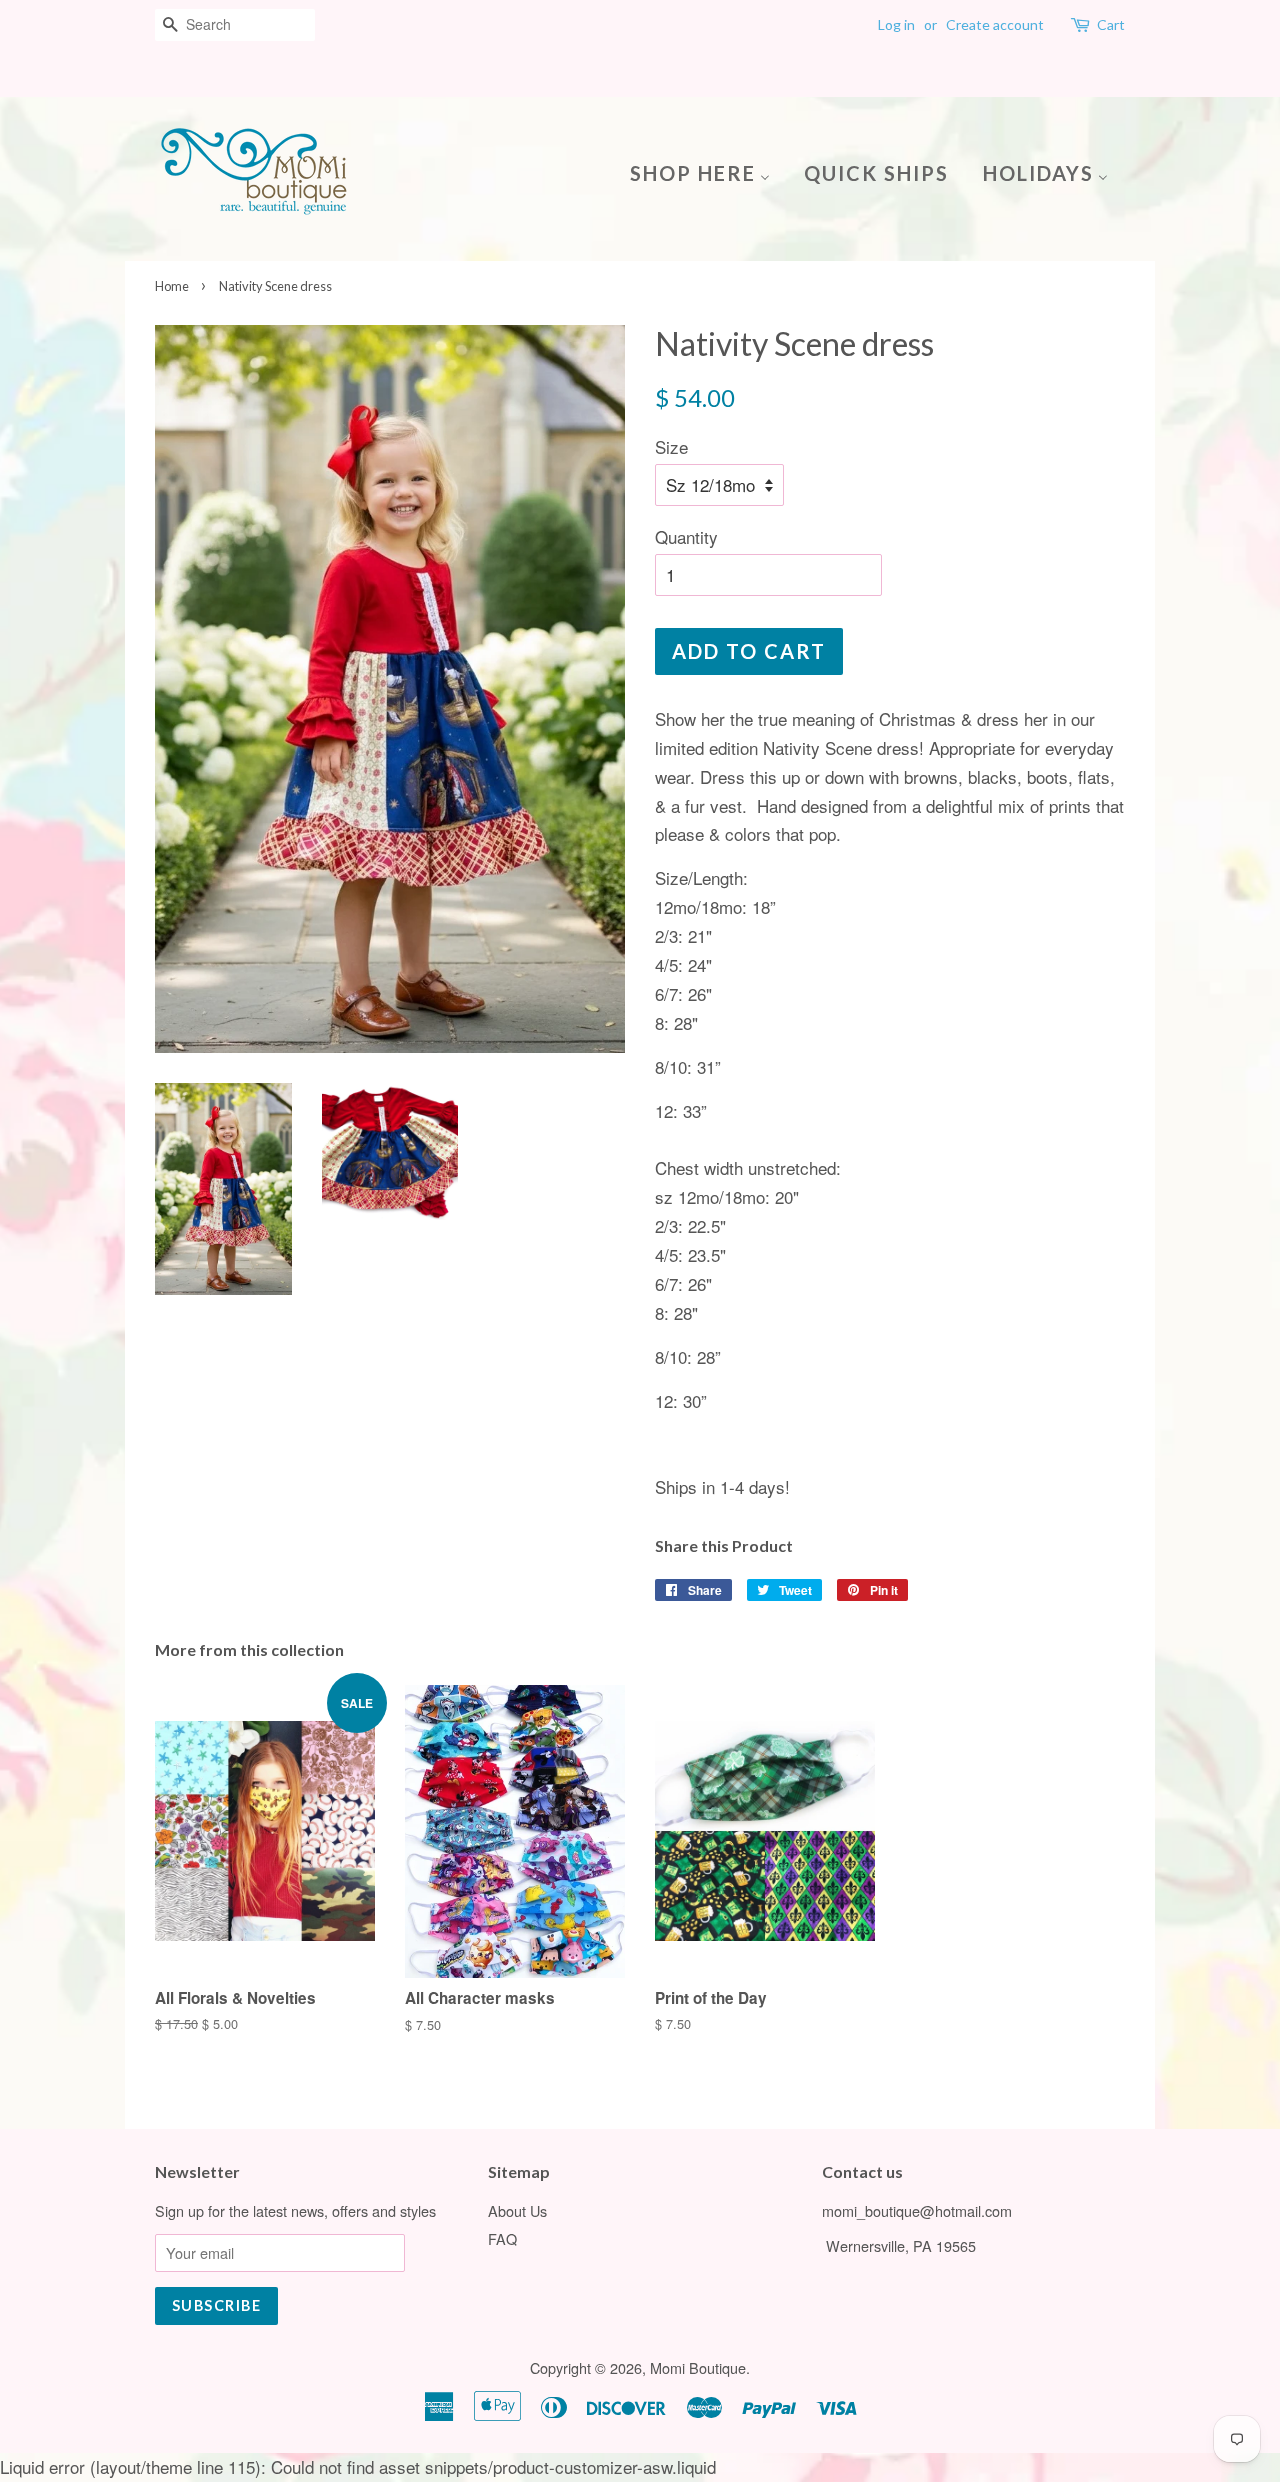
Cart (1111, 24)
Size (671, 446)
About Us (517, 2210)
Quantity (686, 536)
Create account (995, 24)
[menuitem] (707, 171)
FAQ (502, 2238)
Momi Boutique (698, 2367)
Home (172, 286)
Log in (896, 24)
